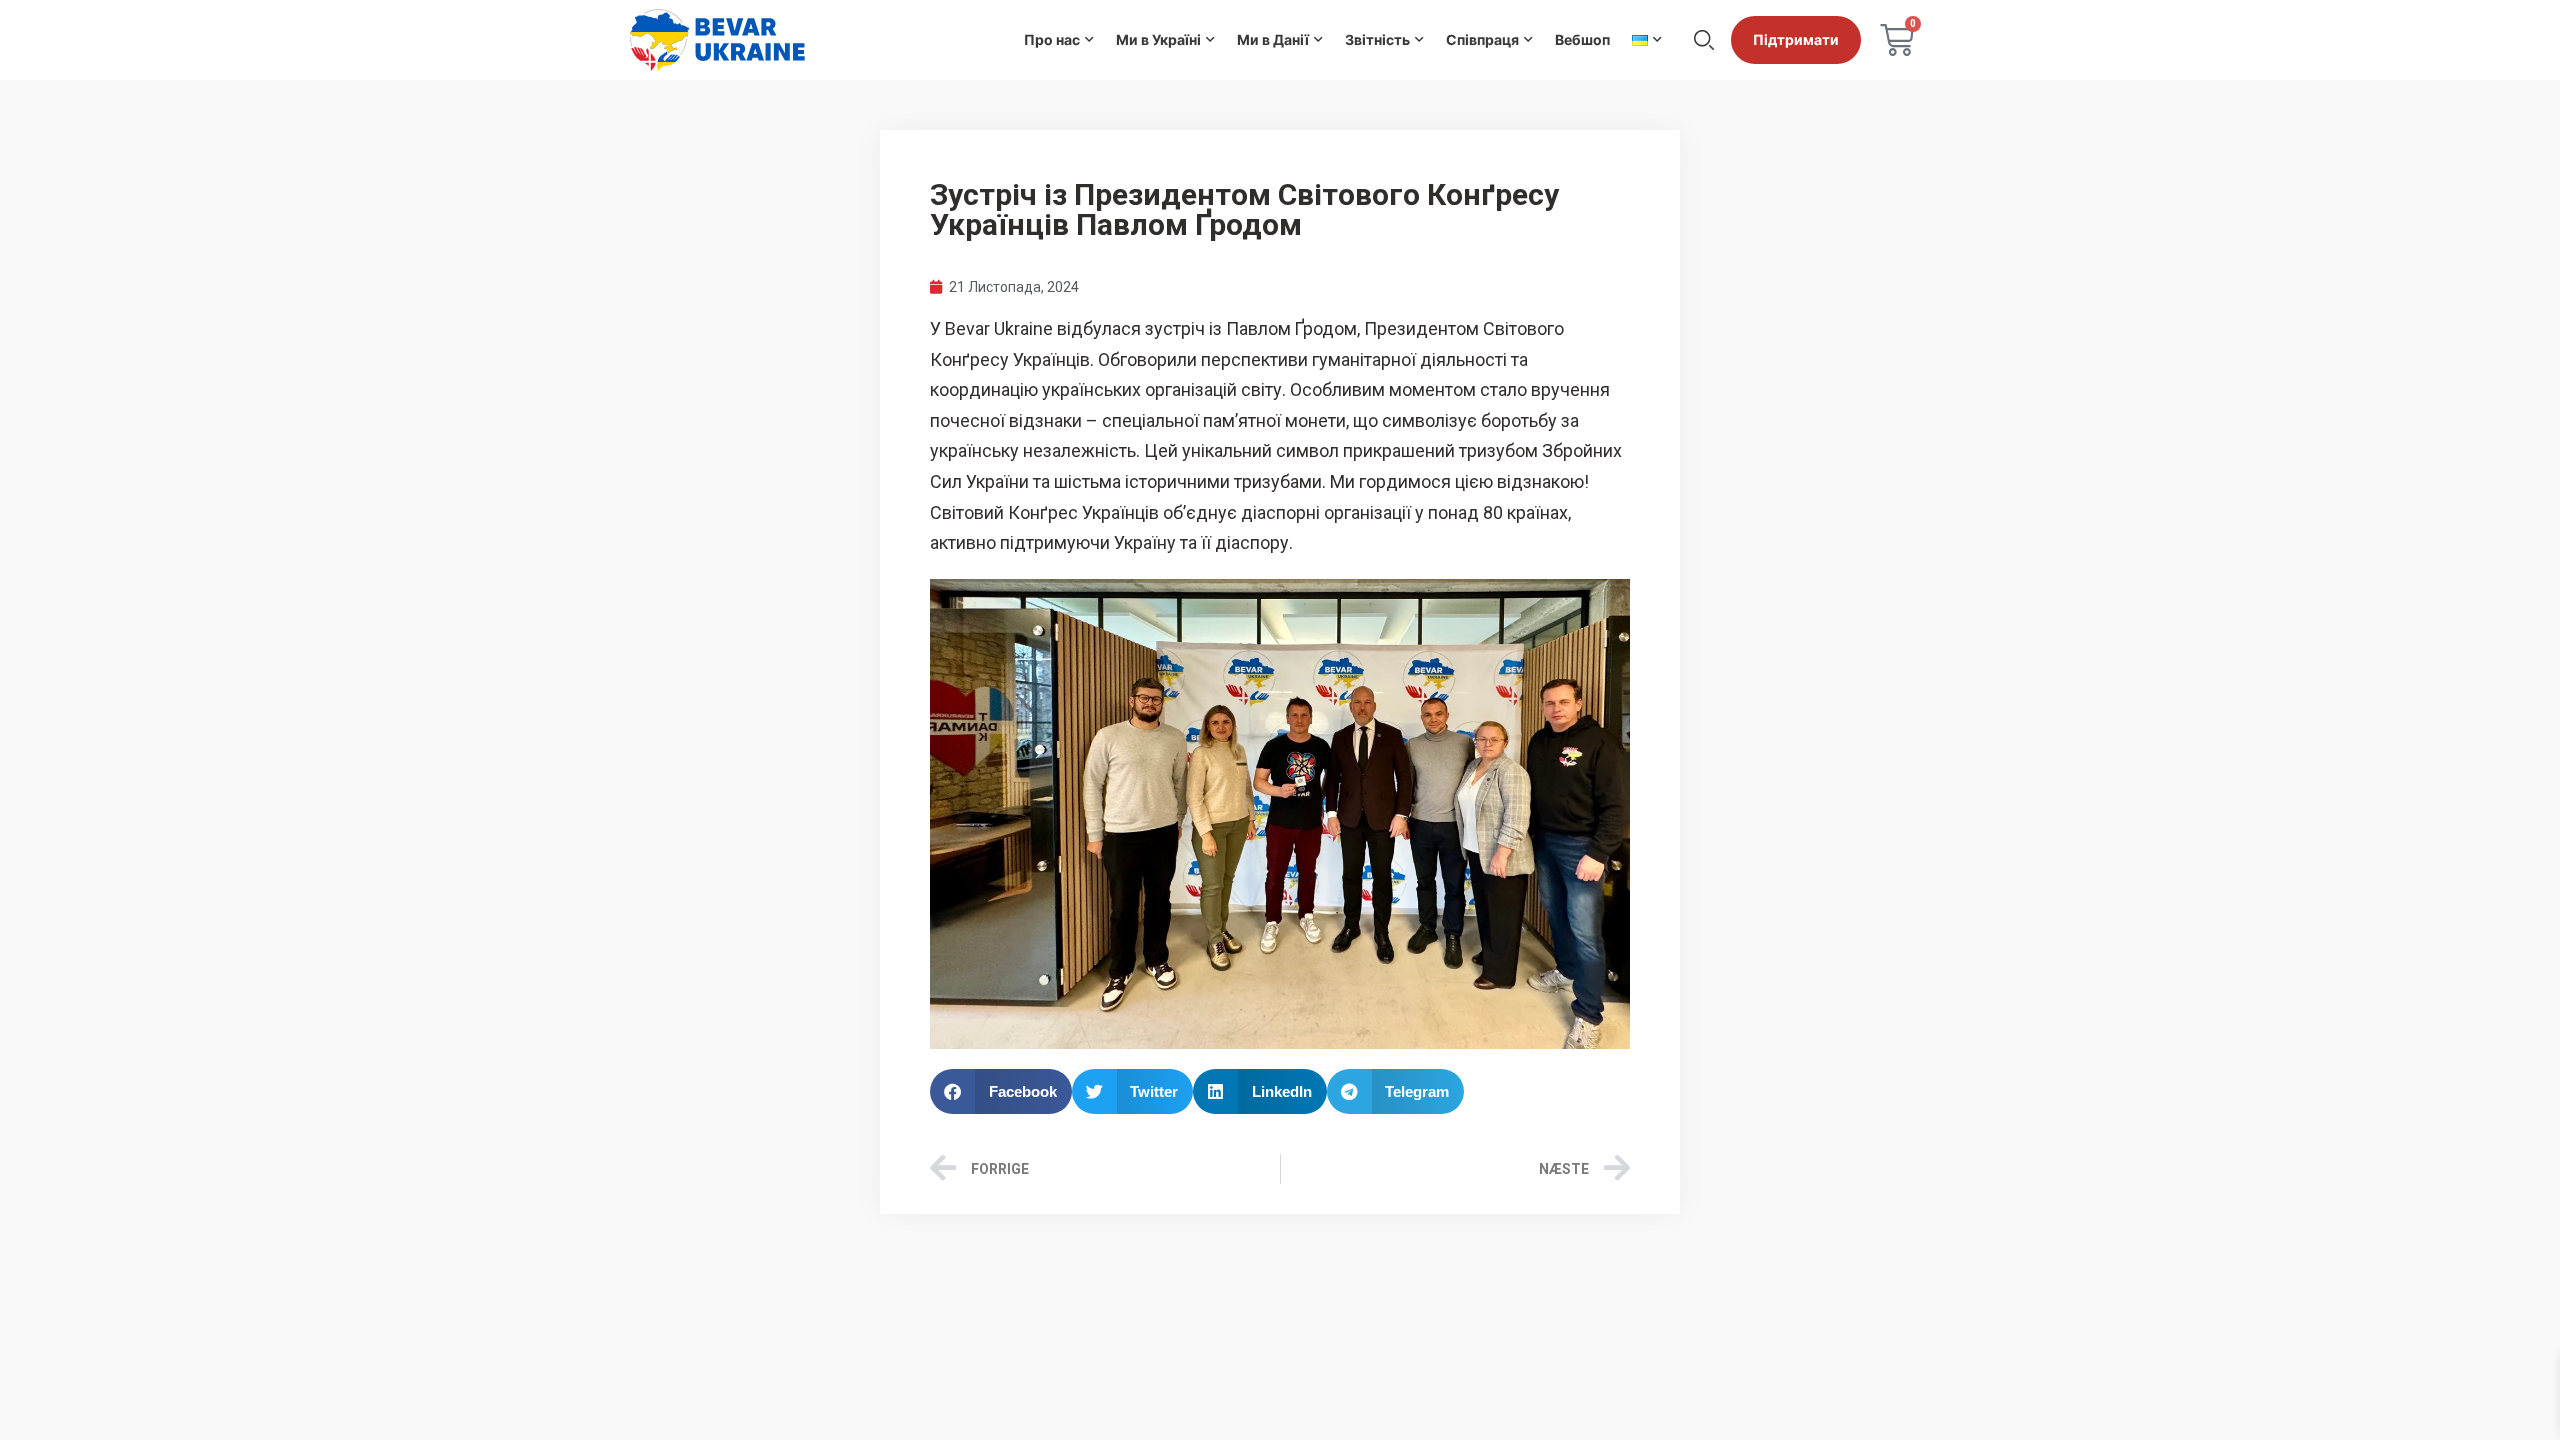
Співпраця (1482, 39)
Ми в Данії (1273, 39)
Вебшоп (1582, 39)
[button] (1001, 1091)
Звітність (1377, 39)
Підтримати (1796, 39)
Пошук (1704, 40)
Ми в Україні (1158, 39)
